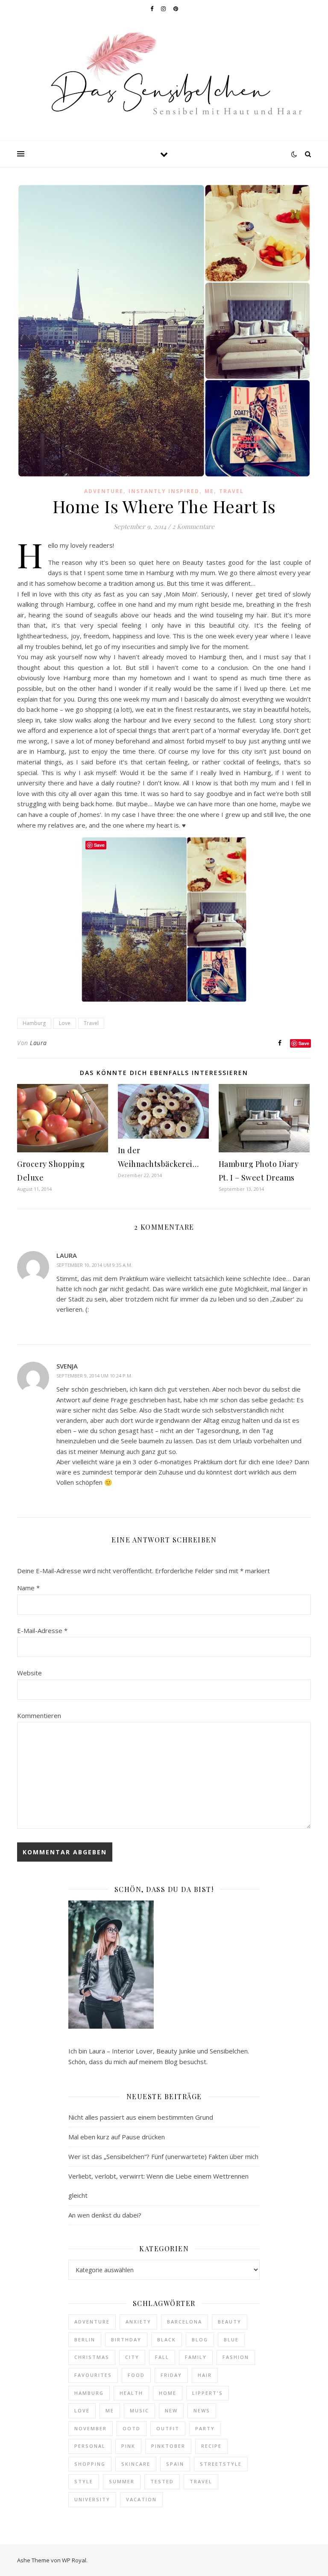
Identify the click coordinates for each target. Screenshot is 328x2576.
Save (304, 1043)
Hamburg (34, 1023)
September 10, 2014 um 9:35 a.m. (94, 1265)
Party (205, 2428)
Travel (231, 491)
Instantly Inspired (164, 491)
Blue (231, 2340)
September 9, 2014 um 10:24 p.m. (94, 1376)
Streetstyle (221, 2464)
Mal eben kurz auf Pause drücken (117, 2137)
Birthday (126, 2340)
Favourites (93, 2375)
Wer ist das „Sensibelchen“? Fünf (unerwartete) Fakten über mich (163, 2156)
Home (168, 2393)
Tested (162, 2481)
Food (136, 2375)
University (92, 2499)
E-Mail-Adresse (42, 1630)
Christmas (92, 2357)
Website (29, 1673)
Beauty (230, 2322)
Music (139, 2410)
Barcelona (184, 2322)
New (171, 2410)
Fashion (236, 2357)
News (202, 2410)
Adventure (104, 491)
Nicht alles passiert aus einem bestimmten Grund (141, 2117)
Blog (200, 2340)
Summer (122, 2481)
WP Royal (74, 2560)
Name (28, 1588)
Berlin (85, 2340)
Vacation (141, 2499)
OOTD (132, 2428)
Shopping (90, 2464)
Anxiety (138, 2322)
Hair (205, 2375)
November (91, 2428)
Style (84, 2481)
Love (65, 1023)
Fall (162, 2357)
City (132, 2357)
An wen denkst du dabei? (105, 2215)
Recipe (211, 2446)
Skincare (136, 2464)
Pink (128, 2446)
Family (196, 2357)
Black (167, 2340)
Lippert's (208, 2393)
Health (131, 2393)
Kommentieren (39, 1715)
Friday (171, 2375)
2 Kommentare (193, 526)
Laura (38, 1043)
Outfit (168, 2428)
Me (209, 491)
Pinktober (168, 2446)
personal (90, 2446)
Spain (175, 2464)
